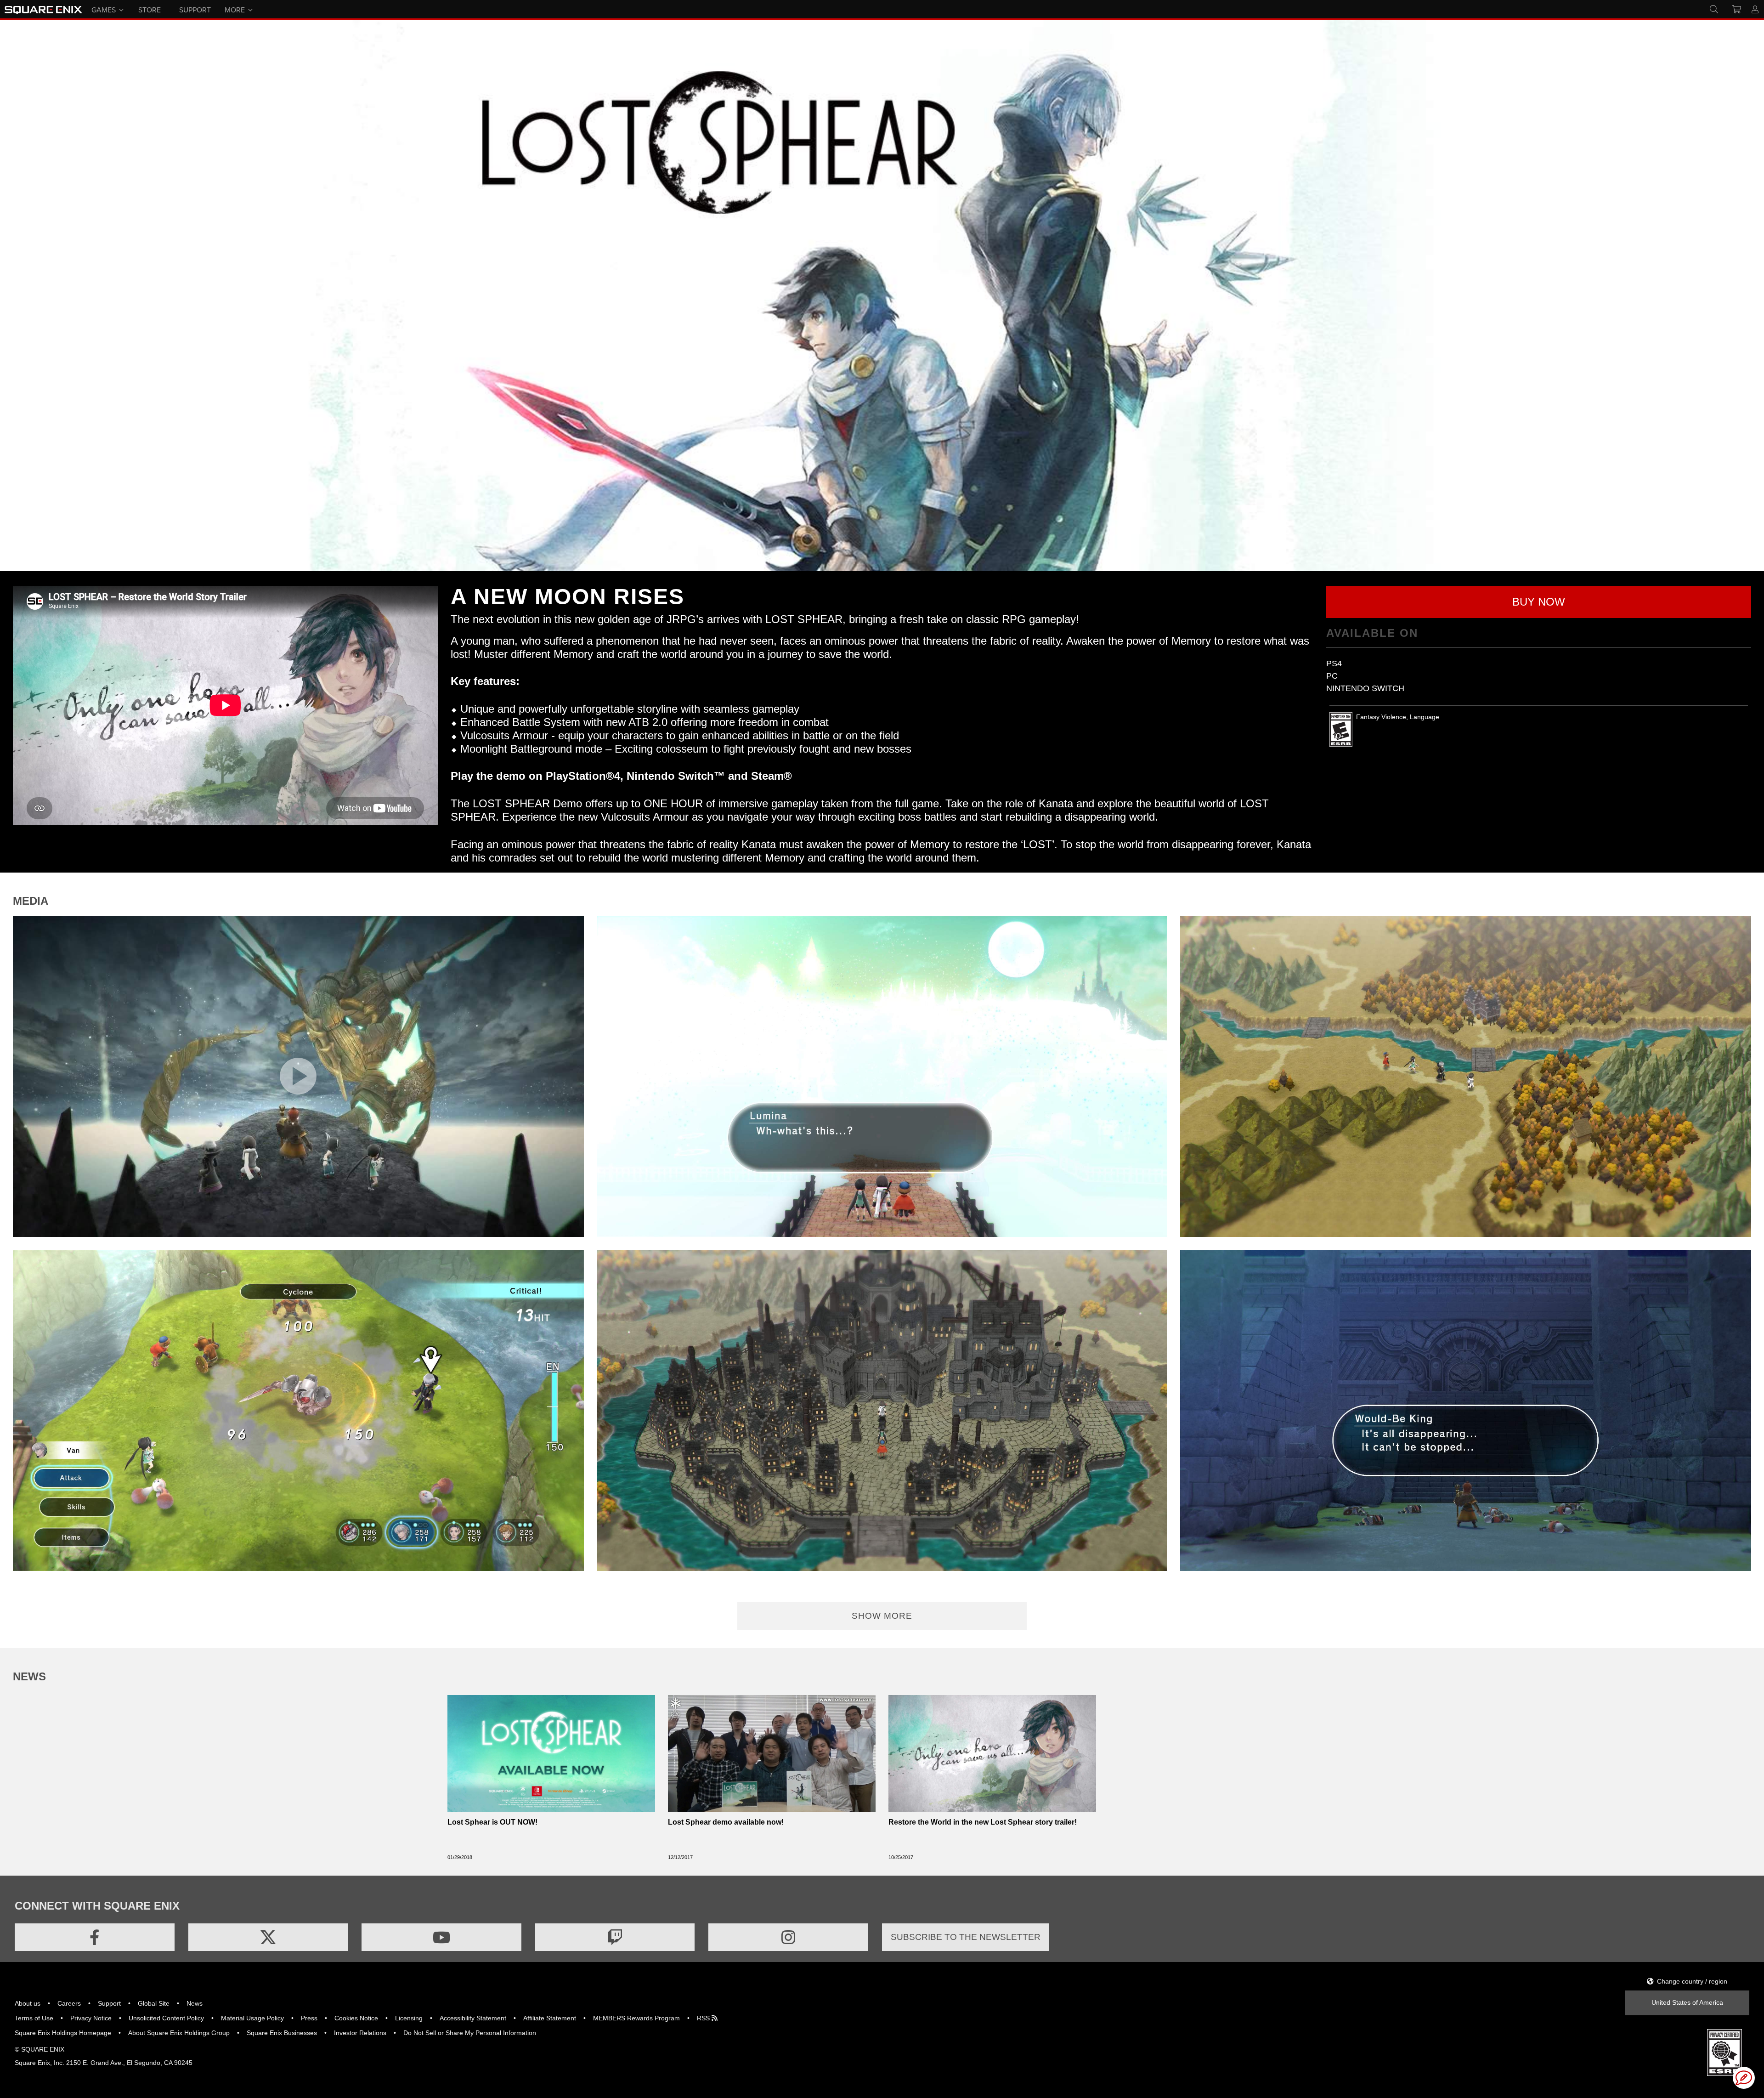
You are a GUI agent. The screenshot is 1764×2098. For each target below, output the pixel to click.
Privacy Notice (91, 2018)
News (195, 2003)
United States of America (1687, 2002)
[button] (1539, 602)
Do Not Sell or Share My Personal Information (470, 2033)
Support (109, 2003)
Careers (69, 2003)
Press (309, 2018)
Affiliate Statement (550, 2018)
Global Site (154, 2003)
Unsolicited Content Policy (166, 2018)
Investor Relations (360, 2033)
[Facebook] (95, 1937)
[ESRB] (1724, 2052)
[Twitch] (615, 1937)
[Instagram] (788, 1937)
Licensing (409, 2018)
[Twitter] (268, 1937)
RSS (704, 2018)
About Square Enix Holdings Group (179, 2033)
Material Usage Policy (252, 2018)
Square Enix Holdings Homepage (63, 2033)
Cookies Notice (356, 2018)
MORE (235, 9)
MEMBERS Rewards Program (636, 2018)
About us (28, 2003)
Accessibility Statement (473, 2018)
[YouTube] (441, 1937)
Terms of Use (34, 2018)
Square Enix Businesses (282, 2033)
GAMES (104, 9)
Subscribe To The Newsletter (966, 1937)
